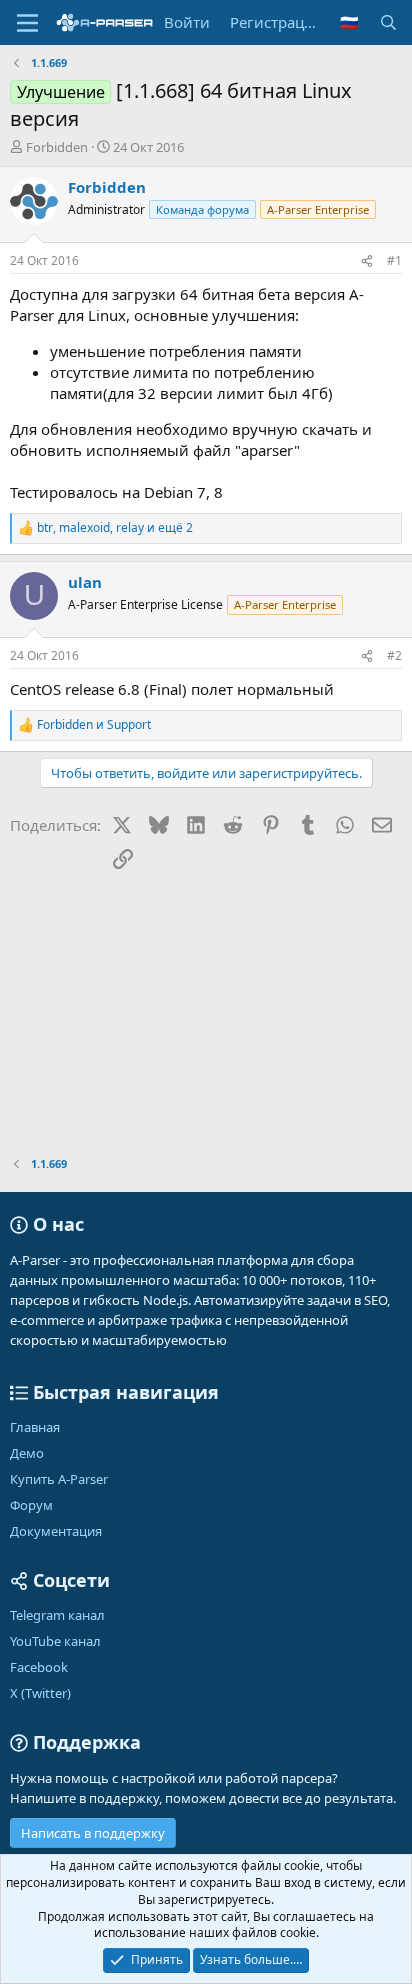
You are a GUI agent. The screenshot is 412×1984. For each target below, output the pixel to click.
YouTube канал (55, 1641)
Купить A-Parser (59, 1479)
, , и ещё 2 (115, 528)
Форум (31, 1505)
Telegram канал (57, 1615)
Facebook (39, 1667)
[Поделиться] (367, 261)
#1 (394, 260)
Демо (27, 1453)
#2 (394, 655)
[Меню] (27, 23)
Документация (56, 1531)
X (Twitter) (40, 1693)
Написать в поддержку (93, 1833)
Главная (35, 1427)
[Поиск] (388, 22)
